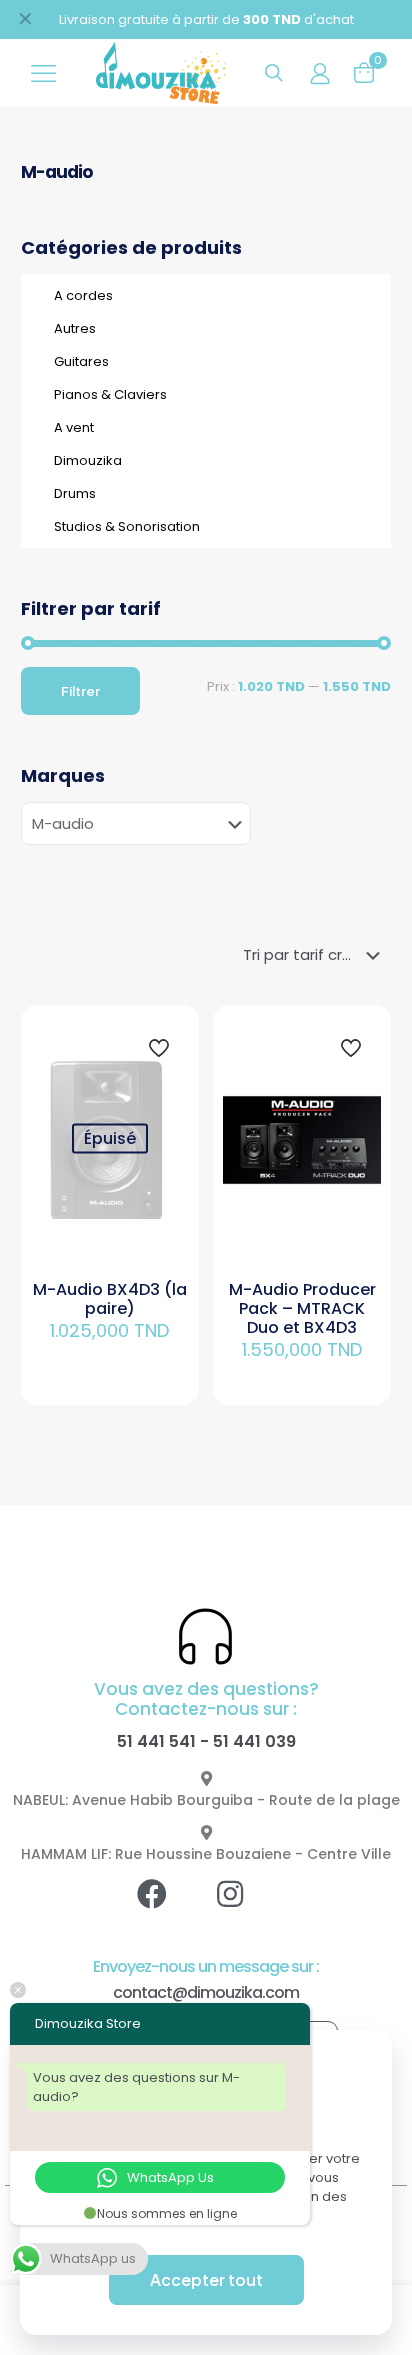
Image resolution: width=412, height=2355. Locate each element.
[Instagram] (245, 1909)
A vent (74, 427)
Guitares (81, 361)
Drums (75, 493)
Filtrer (80, 691)
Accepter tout (206, 2279)
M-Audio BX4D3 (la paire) (110, 1299)
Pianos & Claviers (110, 394)
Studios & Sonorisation (127, 526)
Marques (63, 776)
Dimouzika (88, 460)
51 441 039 (254, 1741)
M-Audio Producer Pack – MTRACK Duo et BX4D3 (302, 1308)
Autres (75, 328)
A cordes (83, 295)
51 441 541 (156, 1741)
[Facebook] (167, 1909)
